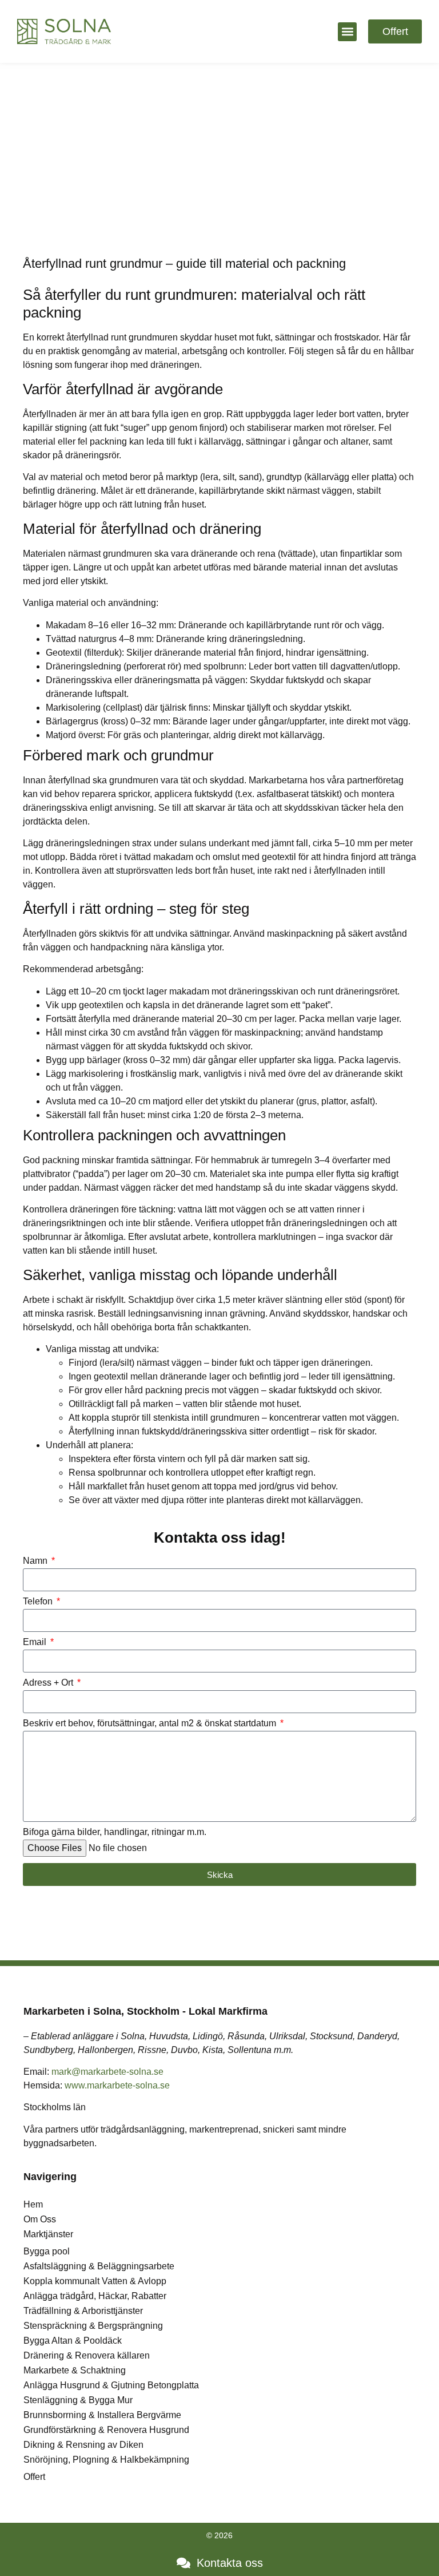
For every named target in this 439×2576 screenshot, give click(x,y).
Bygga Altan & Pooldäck (73, 2341)
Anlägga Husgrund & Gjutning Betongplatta (111, 2385)
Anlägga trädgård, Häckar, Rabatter (95, 2296)
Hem (33, 2204)
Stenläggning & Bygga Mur (78, 2400)
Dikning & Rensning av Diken (83, 2445)
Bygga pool (47, 2251)
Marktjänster (48, 2234)
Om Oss (40, 2219)
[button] (347, 32)
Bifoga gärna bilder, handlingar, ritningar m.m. (115, 1832)
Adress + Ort (49, 1683)
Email (36, 1642)
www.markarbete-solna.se (117, 2085)
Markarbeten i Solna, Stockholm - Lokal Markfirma (145, 2011)
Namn (36, 1561)
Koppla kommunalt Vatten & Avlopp (95, 2281)
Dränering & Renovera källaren (87, 2355)
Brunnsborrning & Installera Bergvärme (102, 2415)
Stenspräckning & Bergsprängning (93, 2326)
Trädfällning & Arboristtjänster (83, 2311)
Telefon (39, 1602)
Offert (34, 2477)
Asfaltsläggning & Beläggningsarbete (99, 2266)
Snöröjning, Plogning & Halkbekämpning (106, 2460)
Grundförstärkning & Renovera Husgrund (106, 2430)
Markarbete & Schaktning (75, 2370)
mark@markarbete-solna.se (107, 2072)
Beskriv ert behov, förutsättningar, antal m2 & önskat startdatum (151, 1723)
